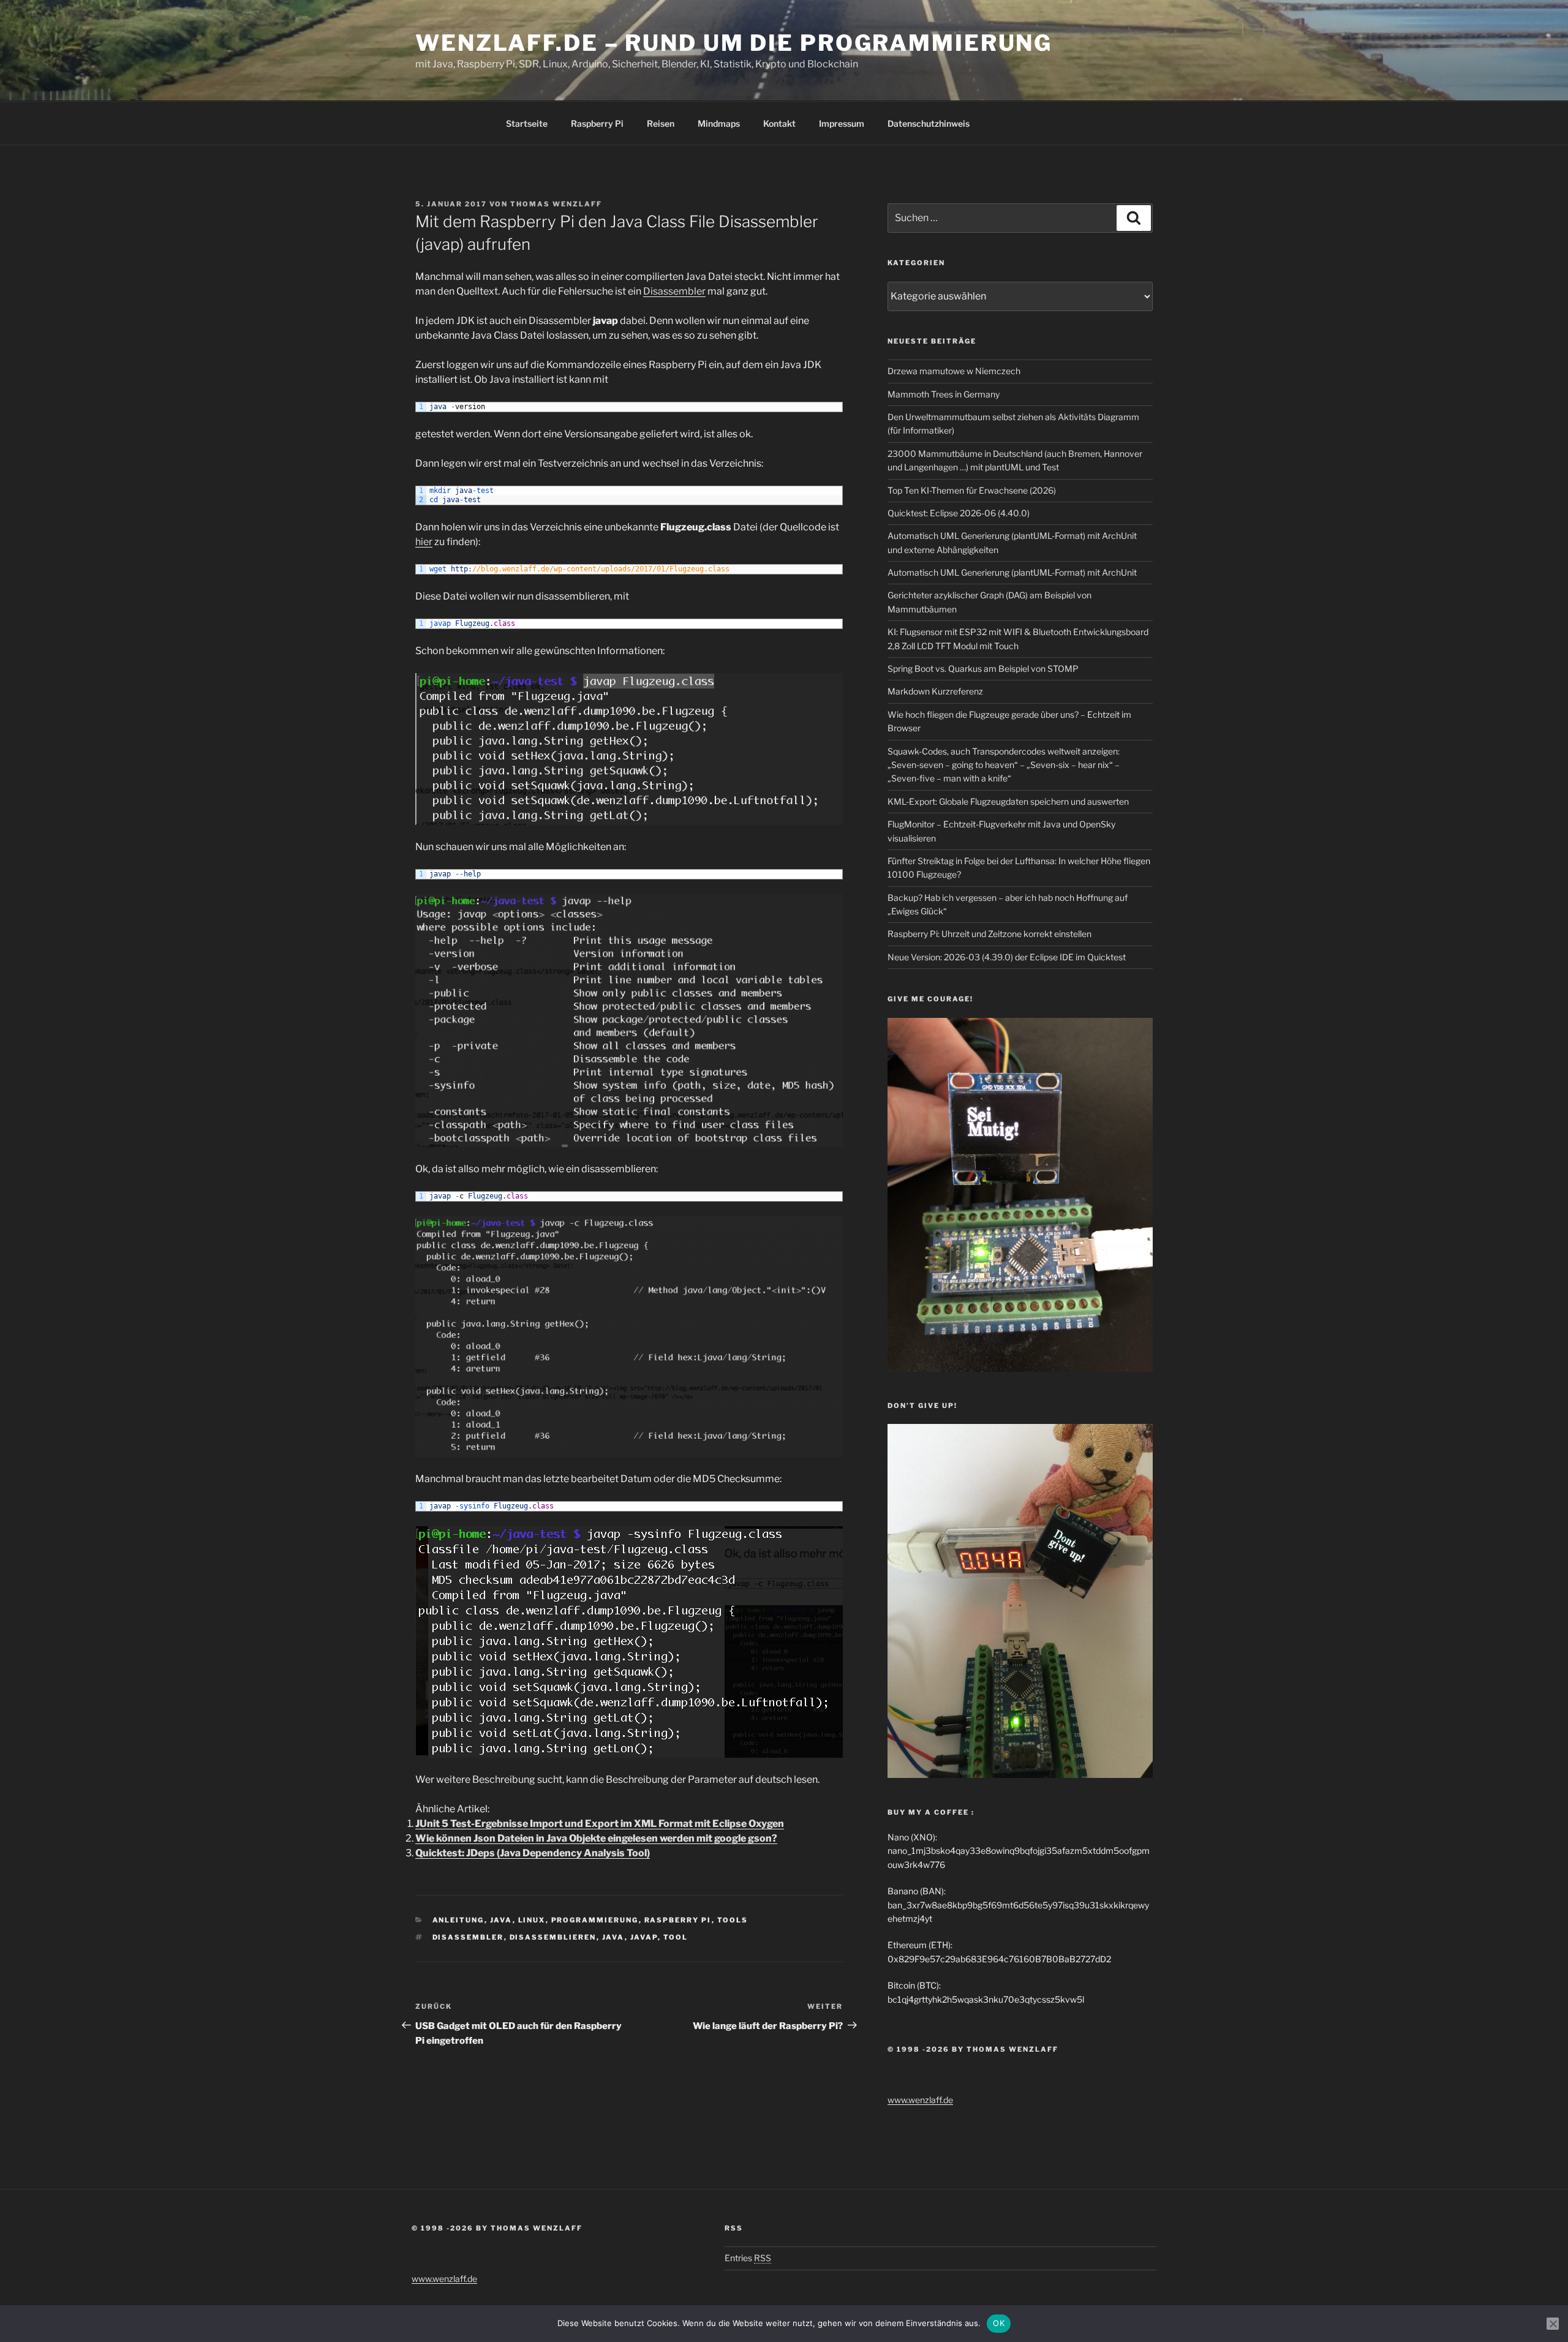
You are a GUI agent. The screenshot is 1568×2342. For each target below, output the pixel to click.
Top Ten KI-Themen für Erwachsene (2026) (972, 490)
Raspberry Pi (597, 123)
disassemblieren (553, 1937)
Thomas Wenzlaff (556, 204)
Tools (733, 1920)
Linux (532, 1920)
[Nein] (1553, 2324)
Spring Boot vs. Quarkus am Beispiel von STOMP (983, 668)
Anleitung (458, 1920)
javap (644, 1937)
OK (999, 2323)
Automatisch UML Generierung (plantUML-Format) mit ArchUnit (1012, 572)
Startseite (527, 123)
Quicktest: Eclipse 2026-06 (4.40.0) (959, 513)
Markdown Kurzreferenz (935, 691)
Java (501, 1920)
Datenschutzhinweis (929, 123)
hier (424, 542)
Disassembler (674, 291)
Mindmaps (719, 123)
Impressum (842, 123)
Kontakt (779, 123)
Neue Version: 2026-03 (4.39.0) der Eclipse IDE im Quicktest (1007, 957)
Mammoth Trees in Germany (944, 394)
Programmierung (595, 1920)
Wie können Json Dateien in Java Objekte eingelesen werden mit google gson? (596, 1838)
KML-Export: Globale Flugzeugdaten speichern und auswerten (1008, 801)
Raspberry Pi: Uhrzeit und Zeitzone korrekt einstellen (989, 934)
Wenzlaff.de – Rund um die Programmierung (734, 43)
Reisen (661, 123)
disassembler (468, 1937)
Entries (748, 2258)
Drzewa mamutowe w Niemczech (954, 371)
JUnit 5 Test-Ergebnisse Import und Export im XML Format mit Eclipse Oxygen (600, 1824)
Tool (676, 1937)
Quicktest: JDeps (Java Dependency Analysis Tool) (533, 1853)
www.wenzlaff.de (920, 2100)
